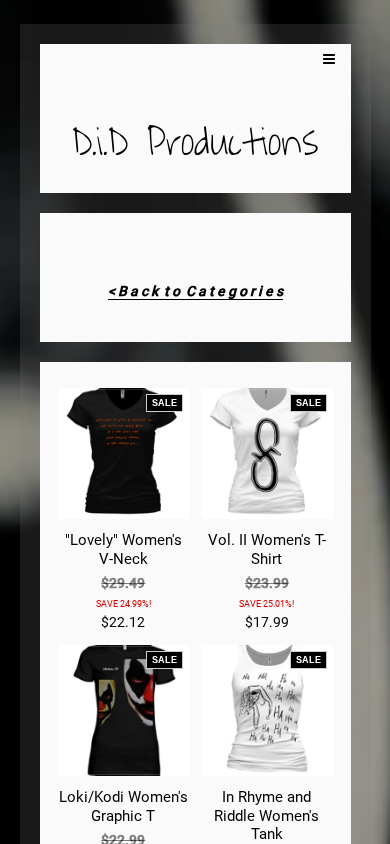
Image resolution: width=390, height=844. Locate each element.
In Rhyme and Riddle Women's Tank (266, 815)
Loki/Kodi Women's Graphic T (123, 806)
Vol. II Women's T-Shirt (267, 549)
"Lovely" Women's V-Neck (123, 549)
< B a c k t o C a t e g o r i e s (195, 291)
